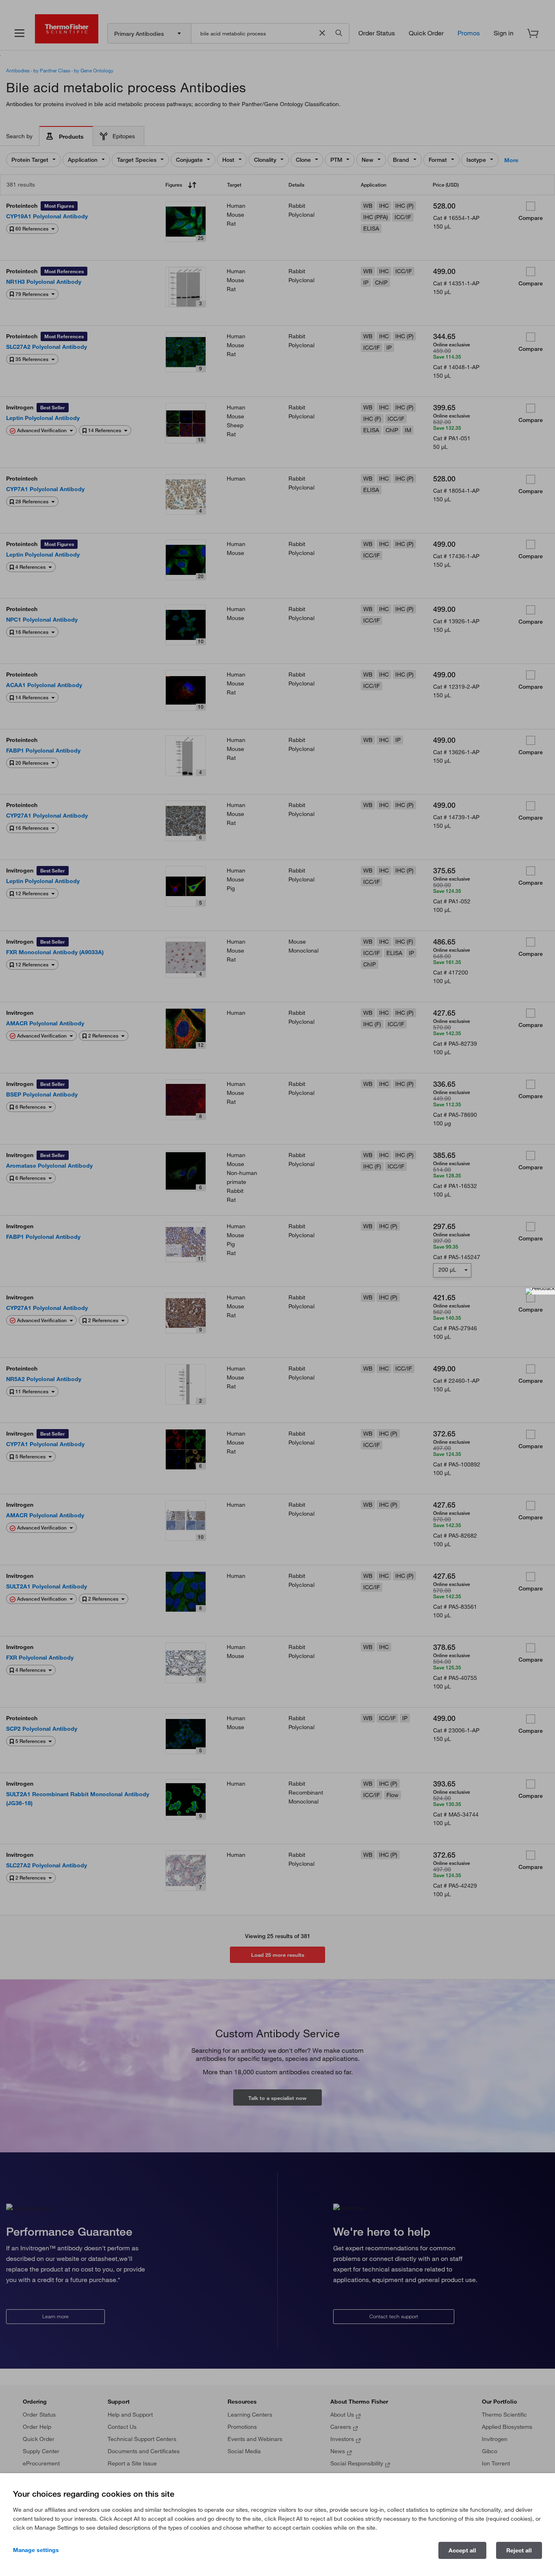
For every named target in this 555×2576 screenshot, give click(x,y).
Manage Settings (36, 2550)
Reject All (519, 2550)
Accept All (462, 2550)
